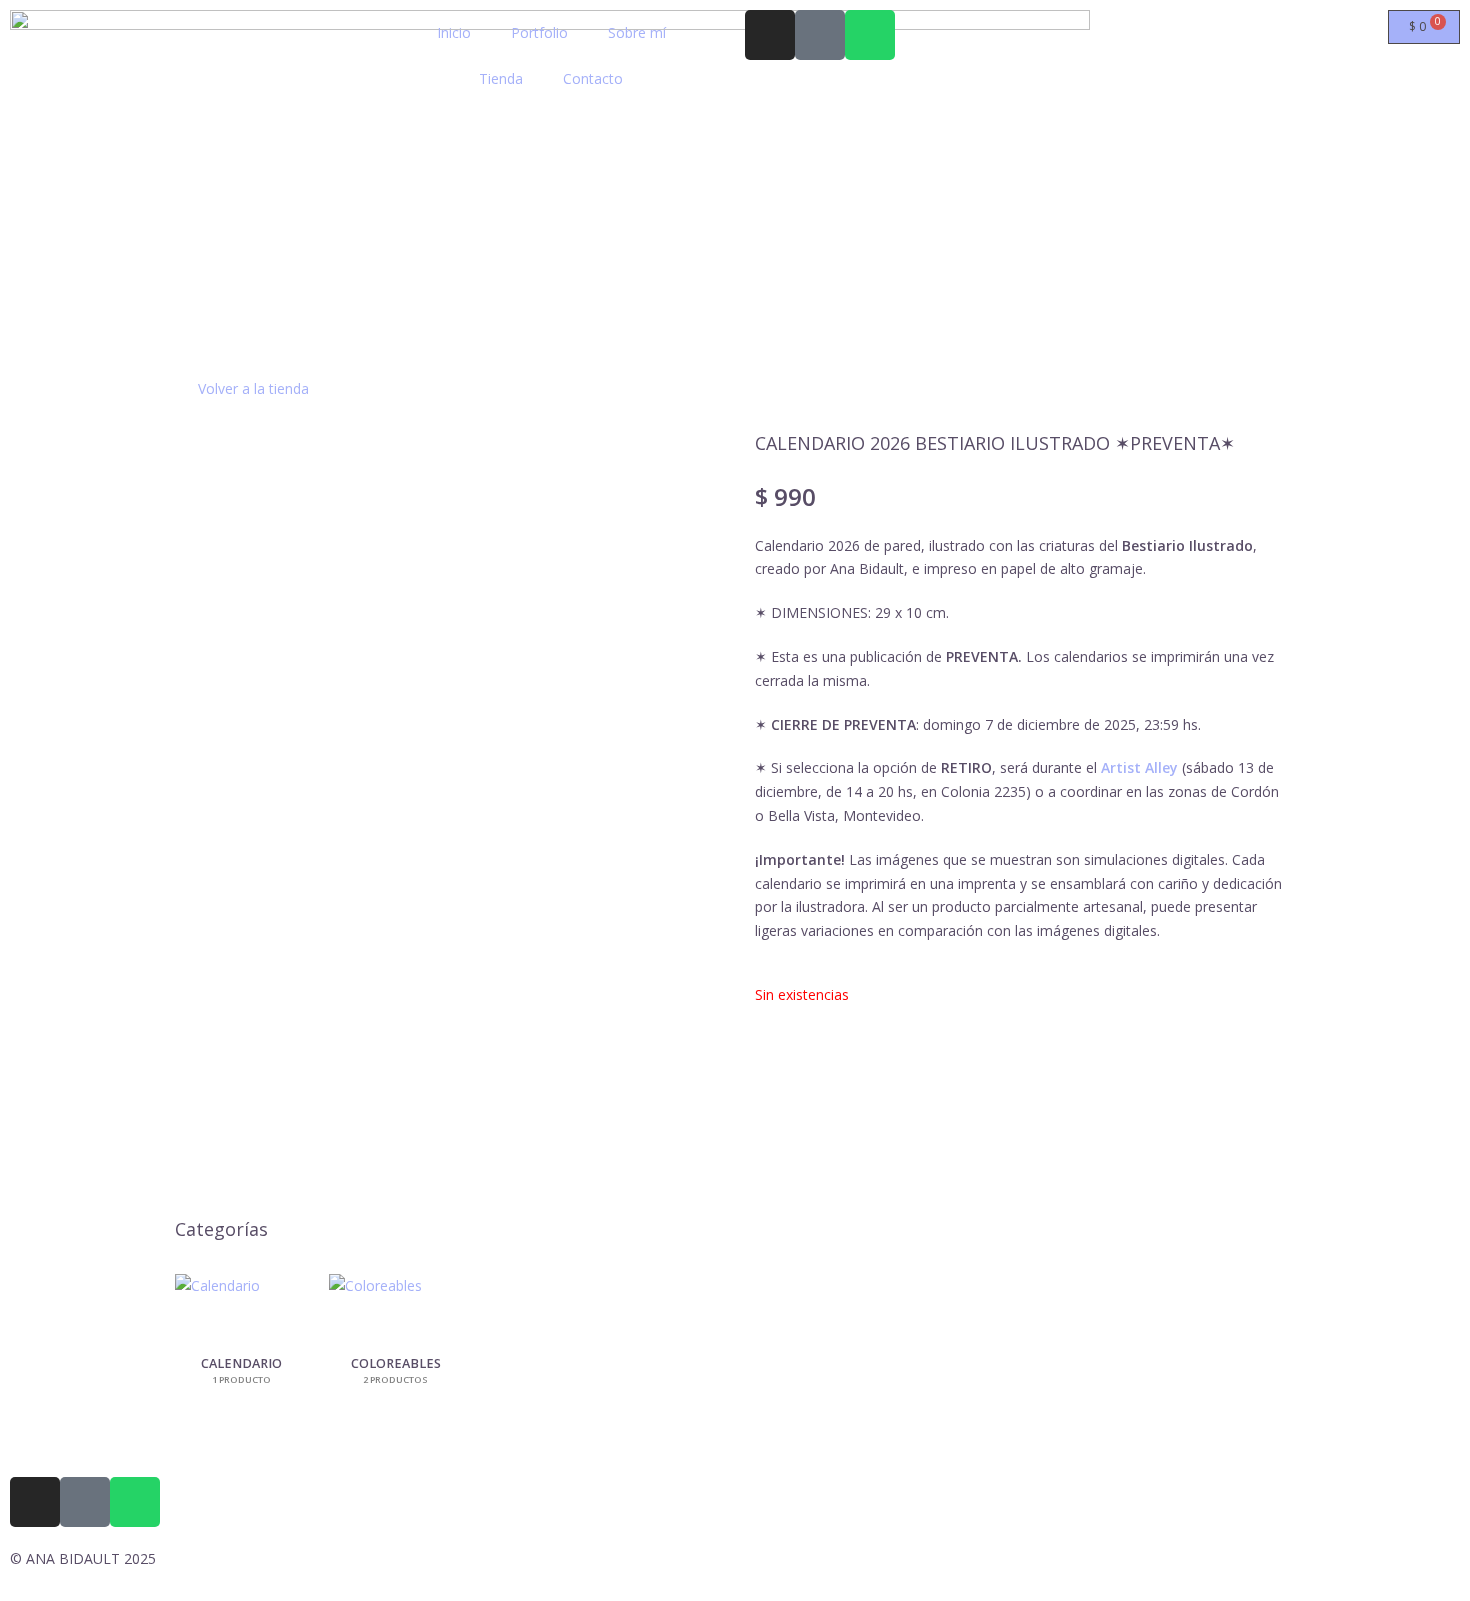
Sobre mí (637, 32)
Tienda (501, 78)
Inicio (454, 32)
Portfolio (539, 32)
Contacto (593, 78)
